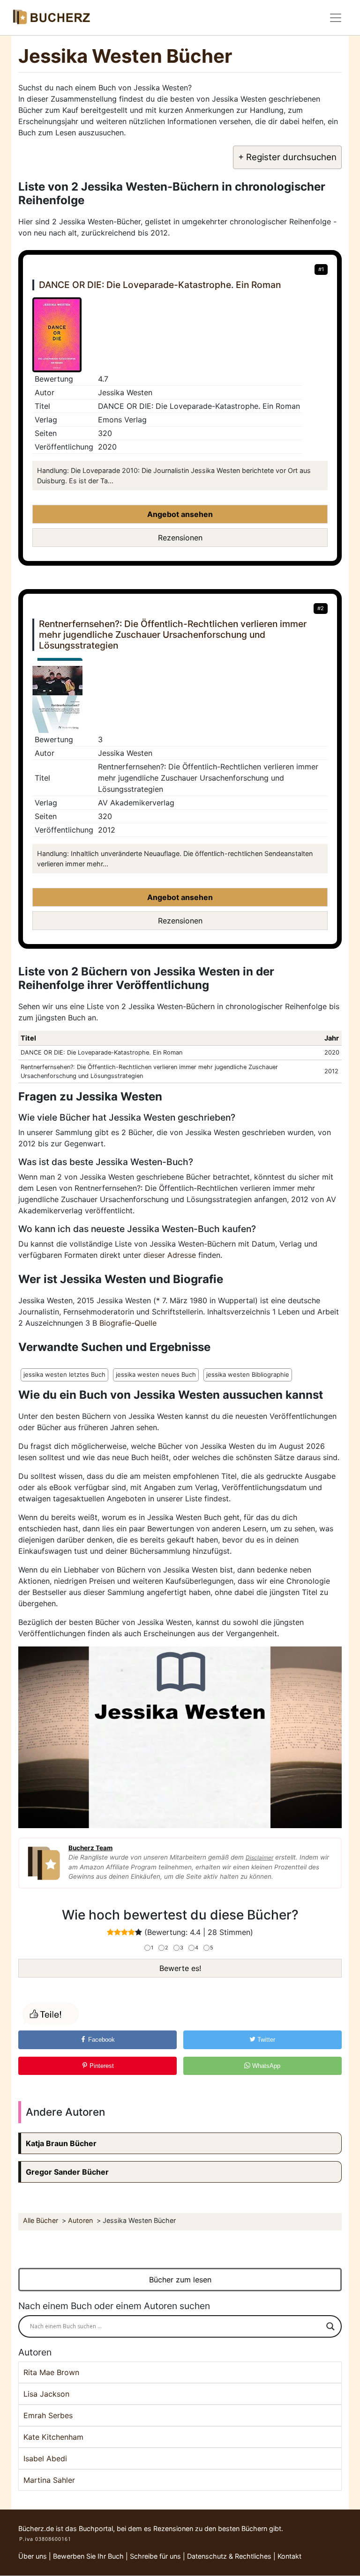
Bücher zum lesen (180, 2280)
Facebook (101, 2040)
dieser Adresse (170, 1255)
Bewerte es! (180, 1968)
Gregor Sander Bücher (67, 2172)
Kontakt (289, 2556)
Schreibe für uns (155, 2556)
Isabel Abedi (45, 2458)
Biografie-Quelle (128, 1323)
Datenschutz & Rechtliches (229, 2556)
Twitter (265, 2040)
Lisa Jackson (46, 2394)
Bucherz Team (90, 1848)
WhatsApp (265, 2066)
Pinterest (101, 2066)
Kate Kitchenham (53, 2437)
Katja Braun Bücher (61, 2143)
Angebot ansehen (180, 514)
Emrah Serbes (48, 2415)
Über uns (33, 2556)
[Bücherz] (51, 18)
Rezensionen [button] (180, 538)
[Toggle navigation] (336, 18)
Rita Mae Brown (51, 2372)
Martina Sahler (49, 2480)
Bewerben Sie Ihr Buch (88, 2556)
